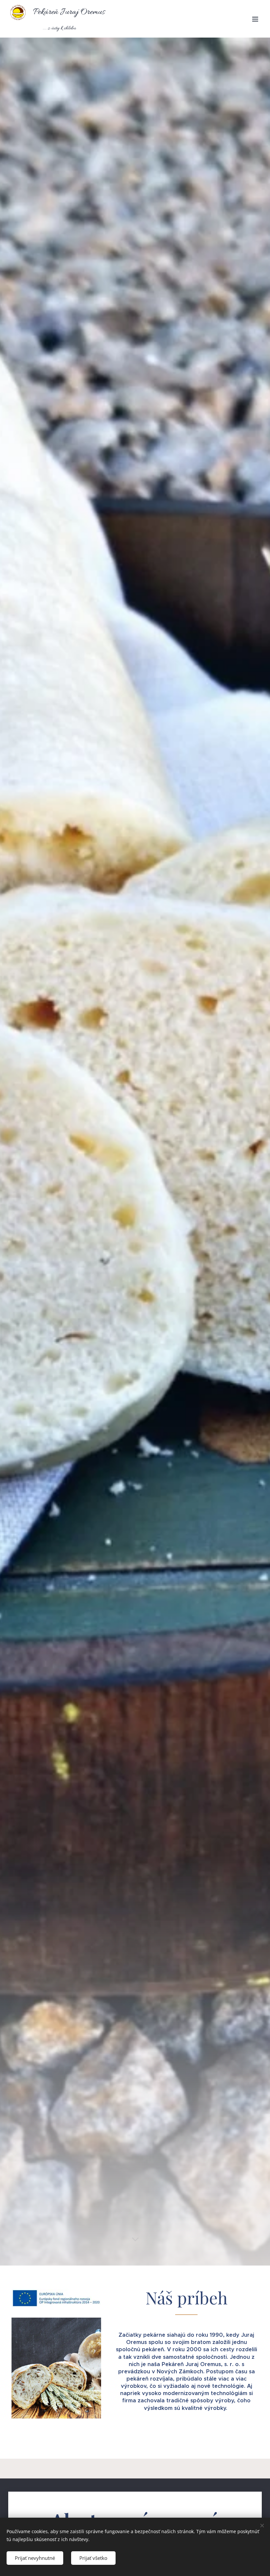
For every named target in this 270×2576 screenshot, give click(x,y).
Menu (255, 19)
